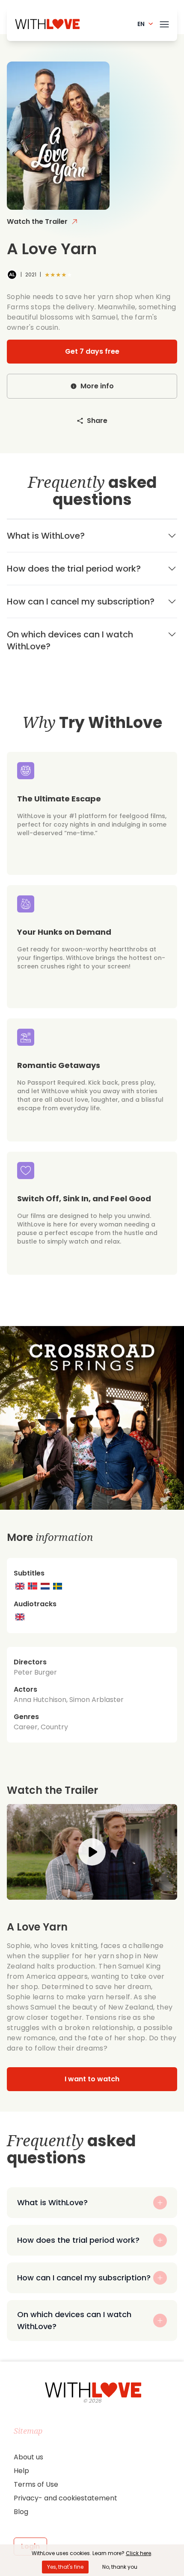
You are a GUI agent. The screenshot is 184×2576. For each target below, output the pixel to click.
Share (97, 421)
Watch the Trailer (37, 222)
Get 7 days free (92, 351)
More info (97, 386)
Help (21, 2471)
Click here (138, 2553)
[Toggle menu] (164, 23)
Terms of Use (36, 2484)
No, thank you (120, 2567)
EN (141, 24)
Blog (21, 2512)
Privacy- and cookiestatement (65, 2498)
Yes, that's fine (65, 2567)
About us (28, 2457)
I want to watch (92, 2079)
